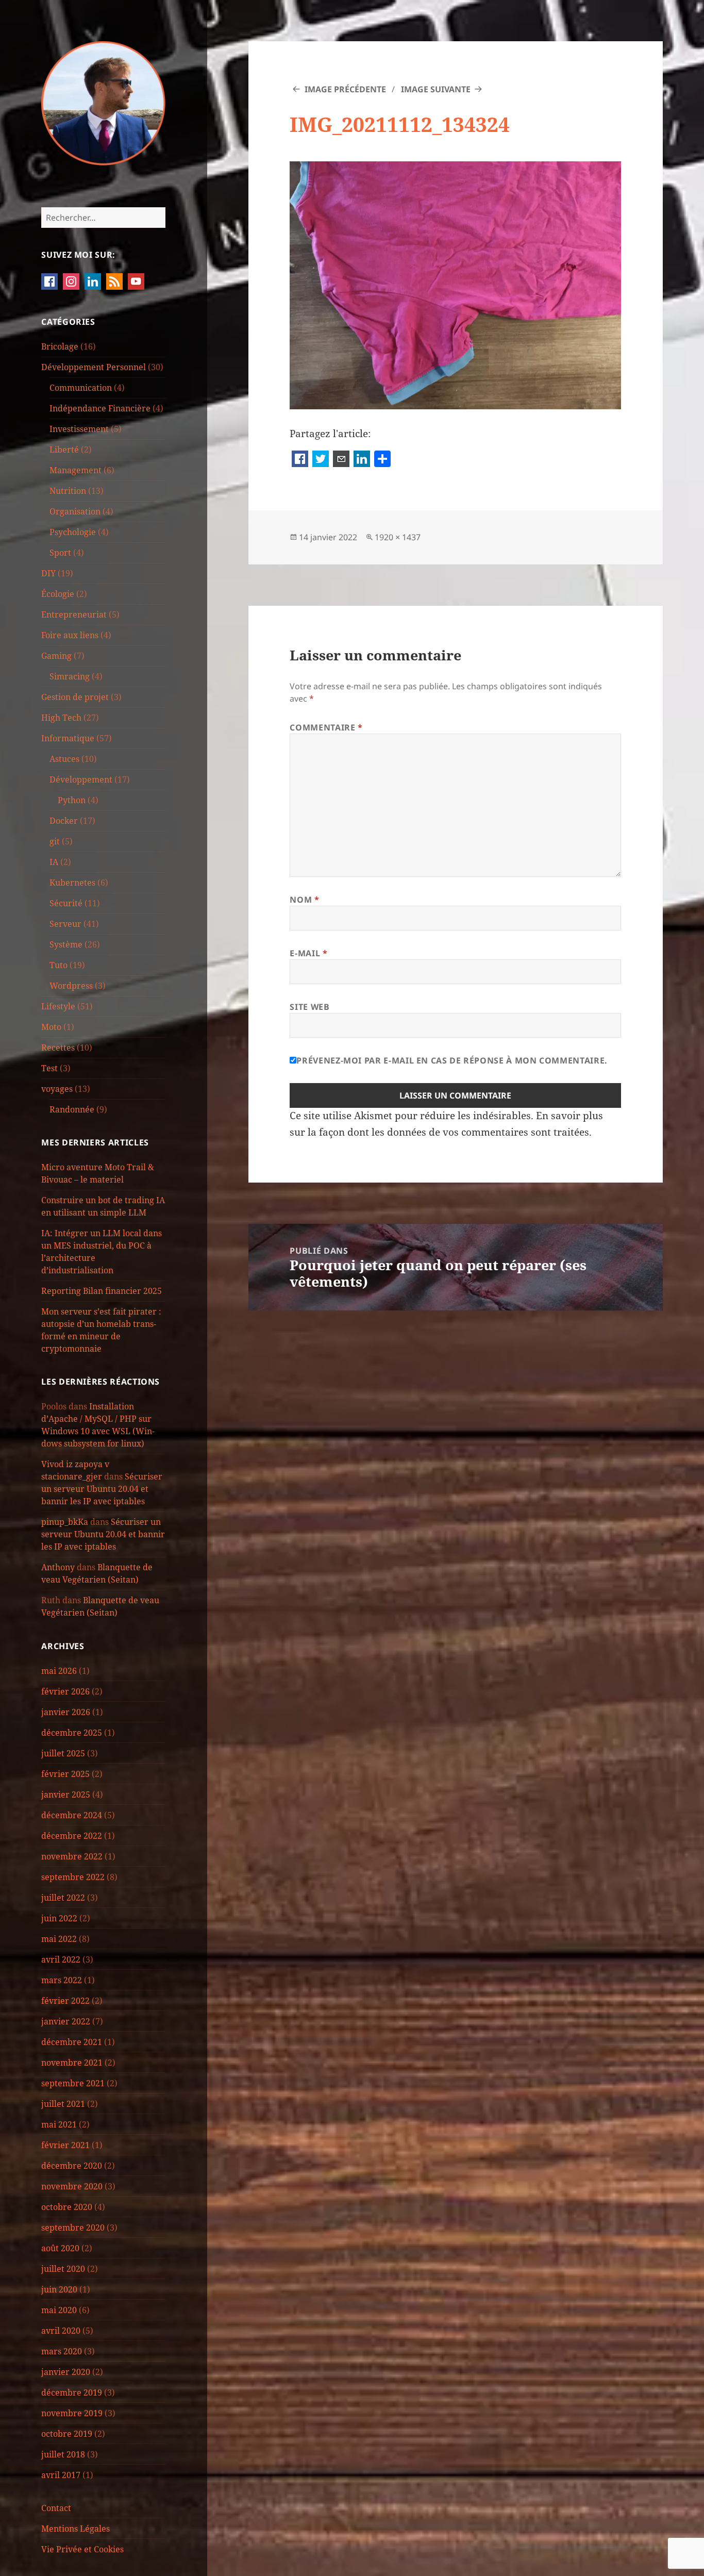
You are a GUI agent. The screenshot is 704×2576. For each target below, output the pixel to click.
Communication (81, 388)
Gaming (56, 656)
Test (49, 1068)
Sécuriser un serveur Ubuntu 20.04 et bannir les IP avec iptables (102, 1489)
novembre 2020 (72, 2186)
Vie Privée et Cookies (82, 2549)
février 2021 (65, 2145)
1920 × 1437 (398, 537)
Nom (304, 900)
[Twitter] (321, 460)
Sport (60, 553)
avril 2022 (61, 1959)
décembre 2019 (72, 2392)
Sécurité (66, 903)
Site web (309, 1007)
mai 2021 (59, 2124)
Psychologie (73, 532)
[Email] (341, 460)
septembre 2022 (73, 1877)
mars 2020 (62, 2351)
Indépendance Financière (100, 408)
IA (54, 862)
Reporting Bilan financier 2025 (102, 1291)
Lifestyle (58, 1006)
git (55, 841)
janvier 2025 (66, 1794)
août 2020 (60, 2248)
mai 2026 (59, 1671)
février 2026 (65, 1691)
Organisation (75, 511)
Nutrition (68, 491)
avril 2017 (61, 2475)
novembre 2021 (72, 2063)
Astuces (64, 759)
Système (66, 944)
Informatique (68, 738)
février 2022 (65, 2001)
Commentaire (326, 727)
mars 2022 (62, 1980)
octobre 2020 (67, 2207)
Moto (51, 1027)
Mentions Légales (76, 2529)
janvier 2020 (66, 2372)
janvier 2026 (66, 1712)
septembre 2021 (73, 2083)
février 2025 (65, 1774)
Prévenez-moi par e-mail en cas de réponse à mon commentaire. (452, 1060)
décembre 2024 (72, 1815)
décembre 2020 (72, 2166)
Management (76, 470)
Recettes (58, 1048)
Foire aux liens (70, 635)
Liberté (64, 450)
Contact (56, 2508)
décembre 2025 (72, 1733)
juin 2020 (59, 2289)
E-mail (308, 953)
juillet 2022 (63, 1898)
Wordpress (71, 986)
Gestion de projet (75, 697)
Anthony (58, 1567)
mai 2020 (59, 2310)
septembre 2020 (73, 2228)
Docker (64, 821)
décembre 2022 (72, 1836)
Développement (81, 779)
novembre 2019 (72, 2413)
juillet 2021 (63, 2104)
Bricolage (60, 346)
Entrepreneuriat (74, 614)
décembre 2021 (72, 2042)
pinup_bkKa (65, 1522)
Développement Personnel (94, 367)
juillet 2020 (63, 2269)
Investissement (79, 429)
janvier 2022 (66, 2021)
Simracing (70, 676)
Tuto (58, 965)
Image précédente (345, 89)
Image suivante (436, 89)
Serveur (65, 924)
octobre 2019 (67, 2434)
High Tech (61, 718)
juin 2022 (59, 1918)
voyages (57, 1089)
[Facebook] (300, 460)
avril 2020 (61, 2331)
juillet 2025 (63, 1753)
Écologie (58, 594)
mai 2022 (59, 1939)
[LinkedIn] (362, 460)
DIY (48, 573)
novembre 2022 (72, 1856)
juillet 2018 (63, 2454)
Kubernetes (72, 883)
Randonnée (72, 1109)
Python (72, 800)
